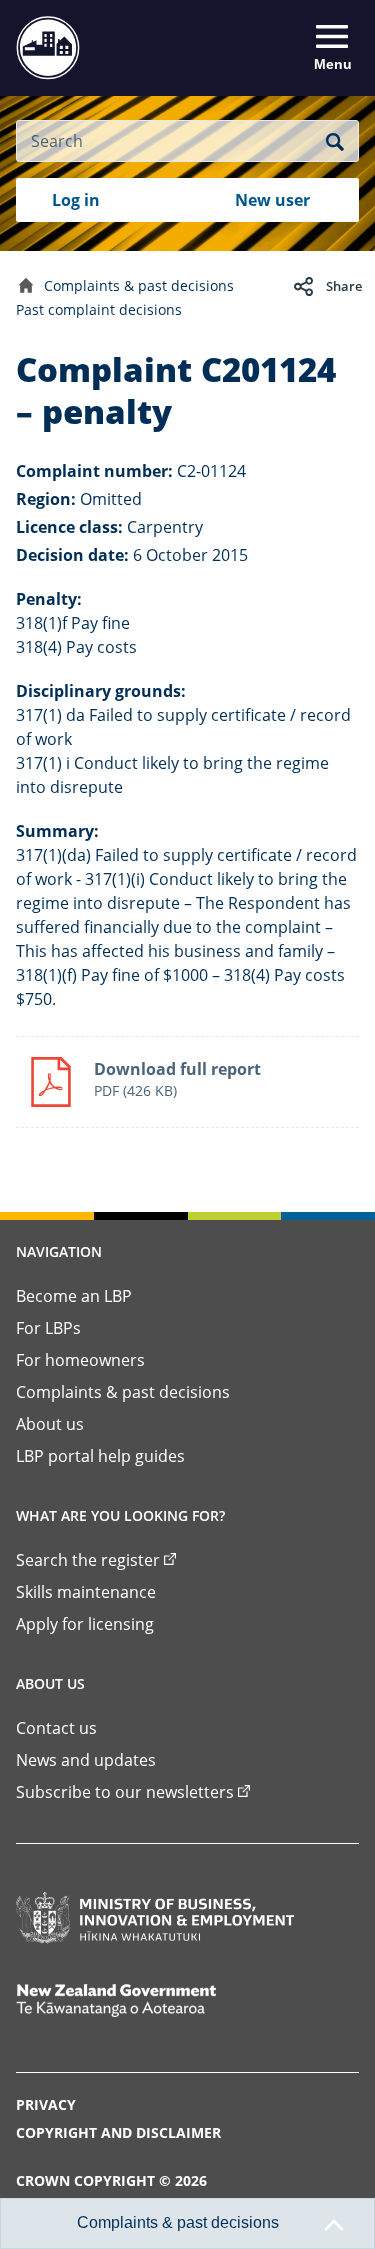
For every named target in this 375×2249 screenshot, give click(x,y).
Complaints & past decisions (139, 285)
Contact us (56, 1728)
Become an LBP (74, 1296)
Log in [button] (76, 200)
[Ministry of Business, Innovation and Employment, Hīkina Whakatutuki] (155, 1918)
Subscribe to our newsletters (125, 1792)
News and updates (86, 1760)
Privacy (46, 2104)
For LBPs (48, 1328)
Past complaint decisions (99, 309)
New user (272, 200)
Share (344, 286)
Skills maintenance (86, 1592)
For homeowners (80, 1360)
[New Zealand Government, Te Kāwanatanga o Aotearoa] (155, 2000)
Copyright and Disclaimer (118, 2132)
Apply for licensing (85, 1624)
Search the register (88, 1560)
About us (50, 1424)
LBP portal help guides (100, 1456)
